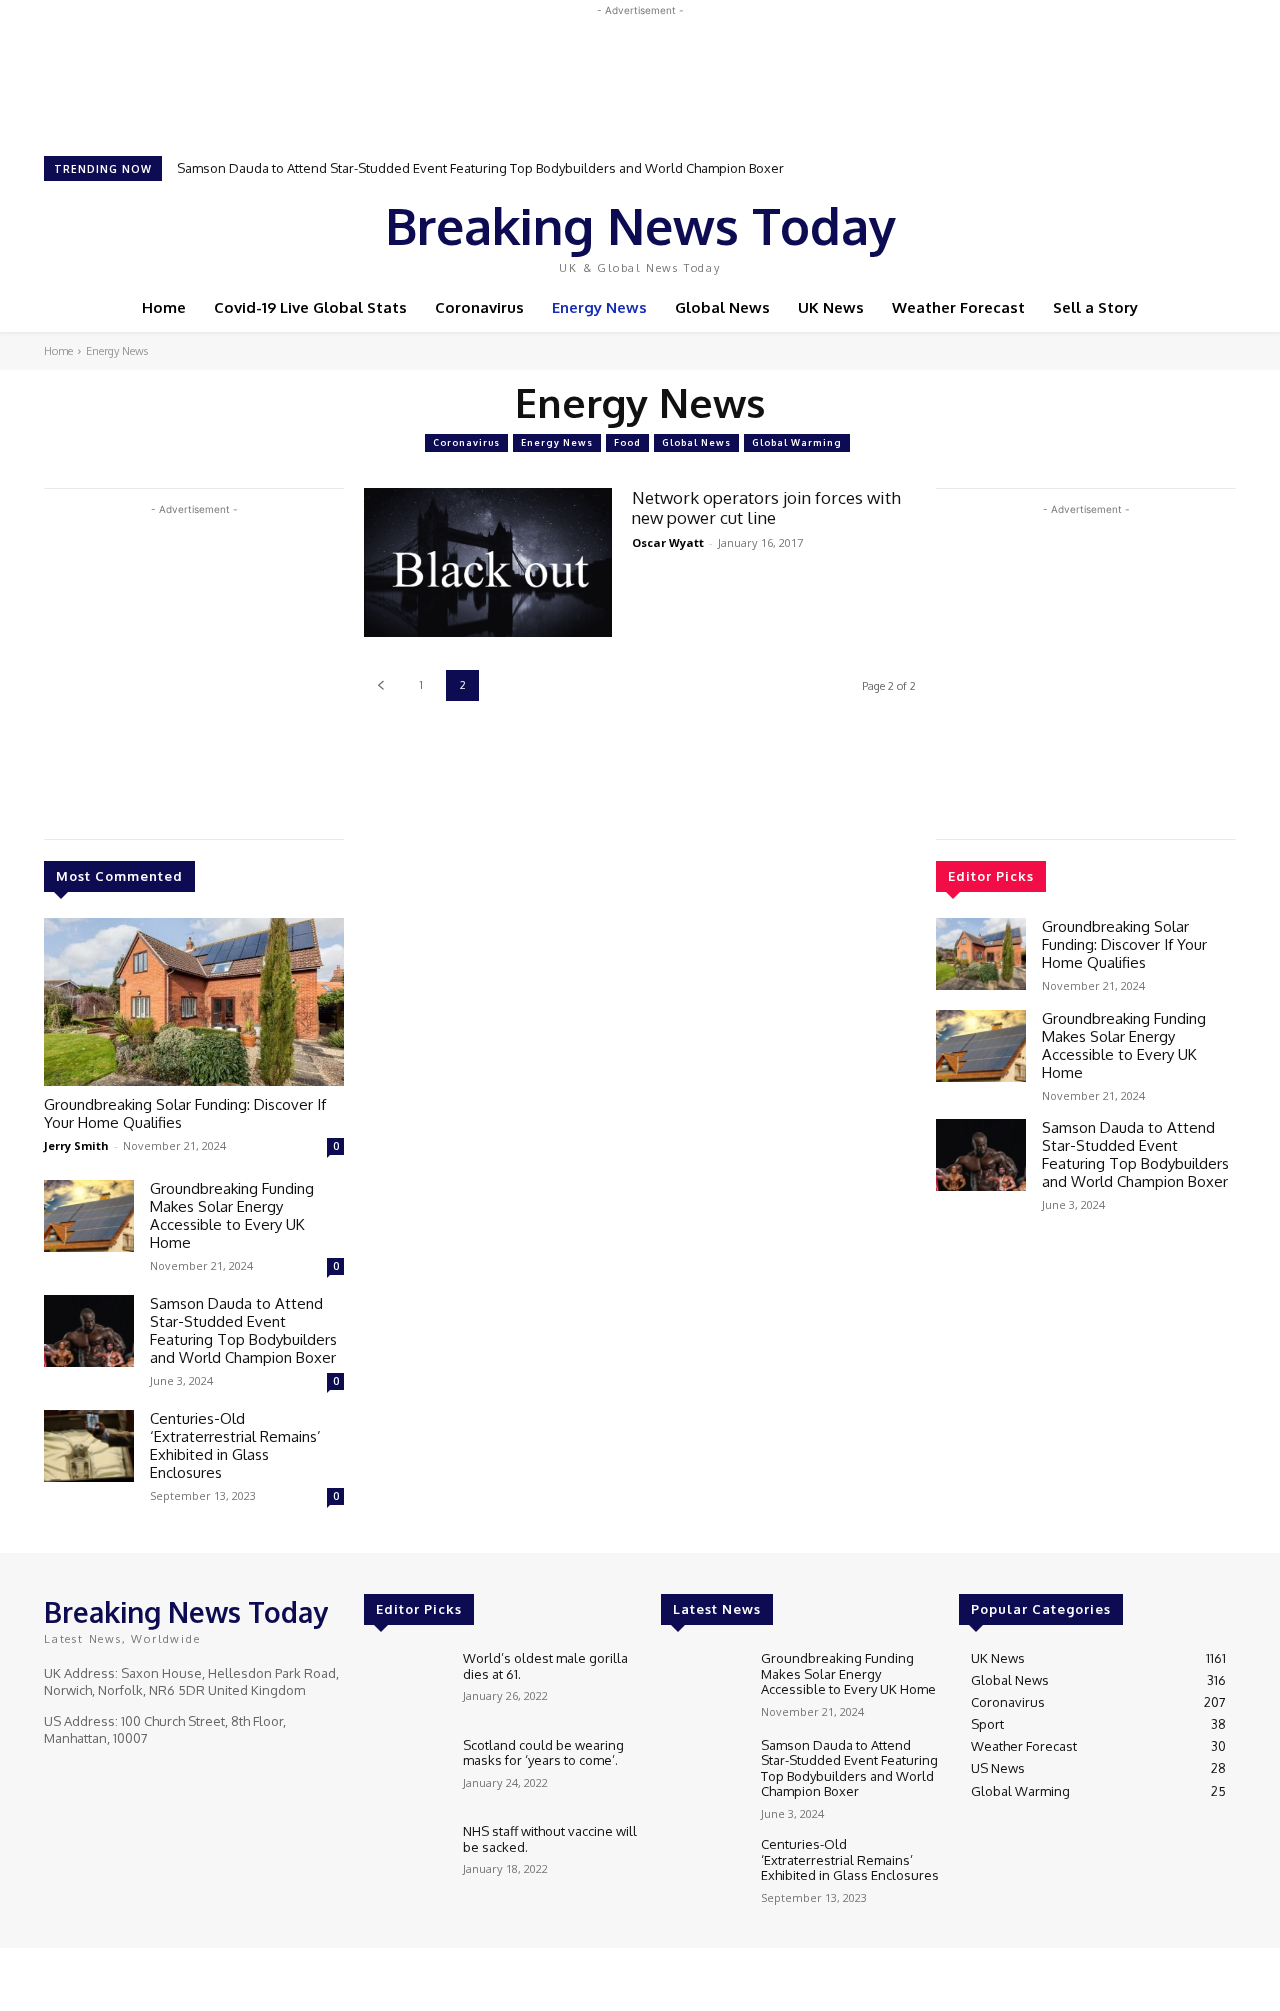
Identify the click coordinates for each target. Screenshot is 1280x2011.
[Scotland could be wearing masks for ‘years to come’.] (405, 1771)
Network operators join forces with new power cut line (766, 507)
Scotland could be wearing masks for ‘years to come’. (543, 1753)
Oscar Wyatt (668, 542)
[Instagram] (1108, 233)
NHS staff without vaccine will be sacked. (550, 1839)
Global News (696, 442)
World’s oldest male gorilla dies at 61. (545, 1666)
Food (627, 442)
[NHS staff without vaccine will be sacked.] (405, 1857)
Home (58, 351)
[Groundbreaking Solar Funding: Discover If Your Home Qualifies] (194, 1002)
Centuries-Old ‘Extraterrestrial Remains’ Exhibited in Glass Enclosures (235, 1445)
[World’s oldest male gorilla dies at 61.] (405, 1684)
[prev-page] (380, 685)
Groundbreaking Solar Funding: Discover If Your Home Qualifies (185, 1113)
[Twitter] (1136, 233)
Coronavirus (466, 442)
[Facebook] (1080, 233)
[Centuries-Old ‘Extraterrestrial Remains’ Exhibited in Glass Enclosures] (89, 1446)
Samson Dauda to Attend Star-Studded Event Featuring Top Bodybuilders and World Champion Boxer (480, 168)
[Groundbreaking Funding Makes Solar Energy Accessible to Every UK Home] (89, 1216)
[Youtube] (1164, 233)
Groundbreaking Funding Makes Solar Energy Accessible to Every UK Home (232, 1215)
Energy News (557, 442)
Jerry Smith (76, 1145)
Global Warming (797, 442)
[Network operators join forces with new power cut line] (488, 562)
